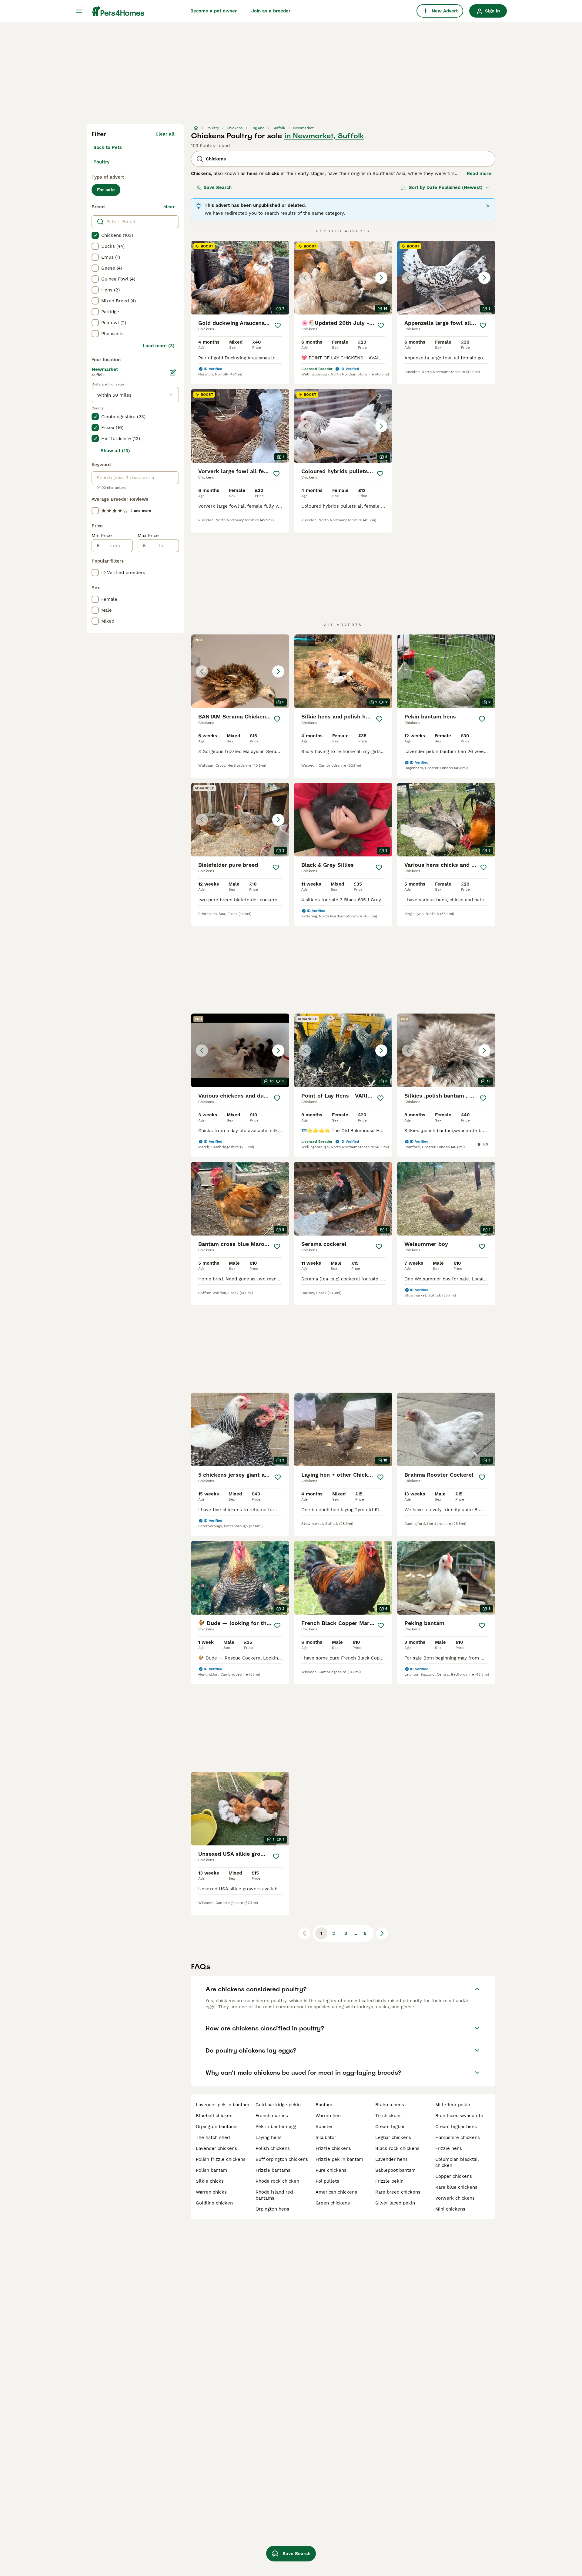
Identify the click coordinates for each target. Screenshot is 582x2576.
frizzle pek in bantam (339, 2159)
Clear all (165, 134)
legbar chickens (393, 2137)
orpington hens (272, 2209)
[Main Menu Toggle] (79, 11)
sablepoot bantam (395, 2170)
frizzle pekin (389, 2181)
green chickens (333, 2203)
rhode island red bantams (274, 2195)
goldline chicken (214, 2203)
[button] (343, 278)
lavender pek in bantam (222, 2105)
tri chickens (388, 2116)
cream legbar (390, 2127)
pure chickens (331, 2170)
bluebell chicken (214, 2116)
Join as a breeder (271, 11)
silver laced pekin (395, 2203)
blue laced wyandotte (459, 2116)
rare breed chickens (398, 2192)
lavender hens (391, 2159)
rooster (324, 2127)
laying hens (269, 2137)
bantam (324, 2105)
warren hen (328, 2116)
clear (169, 207)
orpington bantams (217, 2127)
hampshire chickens (458, 2137)
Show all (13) (115, 451)
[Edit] (173, 372)
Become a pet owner (214, 11)
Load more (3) (159, 346)
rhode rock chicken (277, 2181)
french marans (272, 2116)
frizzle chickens (333, 2148)
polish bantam (211, 2170)
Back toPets (108, 147)
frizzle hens (449, 2148)
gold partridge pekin (278, 2105)
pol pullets (327, 2181)
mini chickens (450, 2209)
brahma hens (390, 2105)
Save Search (218, 187)
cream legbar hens (456, 2127)
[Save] (278, 325)
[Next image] (381, 278)
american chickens (336, 2192)
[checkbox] (95, 235)
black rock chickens (397, 2148)
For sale (106, 190)
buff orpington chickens (282, 2159)
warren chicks (211, 2192)
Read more (479, 173)
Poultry (101, 162)
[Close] (488, 206)
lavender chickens (216, 2148)
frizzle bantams (273, 2170)
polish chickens (273, 2148)
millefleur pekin (453, 2105)
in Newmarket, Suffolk (324, 136)
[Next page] (382, 1933)
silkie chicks (210, 2181)
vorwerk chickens (455, 2198)
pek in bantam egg (276, 2127)
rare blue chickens (456, 2187)
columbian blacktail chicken (457, 2162)
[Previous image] (305, 278)
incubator (326, 2137)
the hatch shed (213, 2137)
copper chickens (454, 2176)
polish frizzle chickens (221, 2159)
